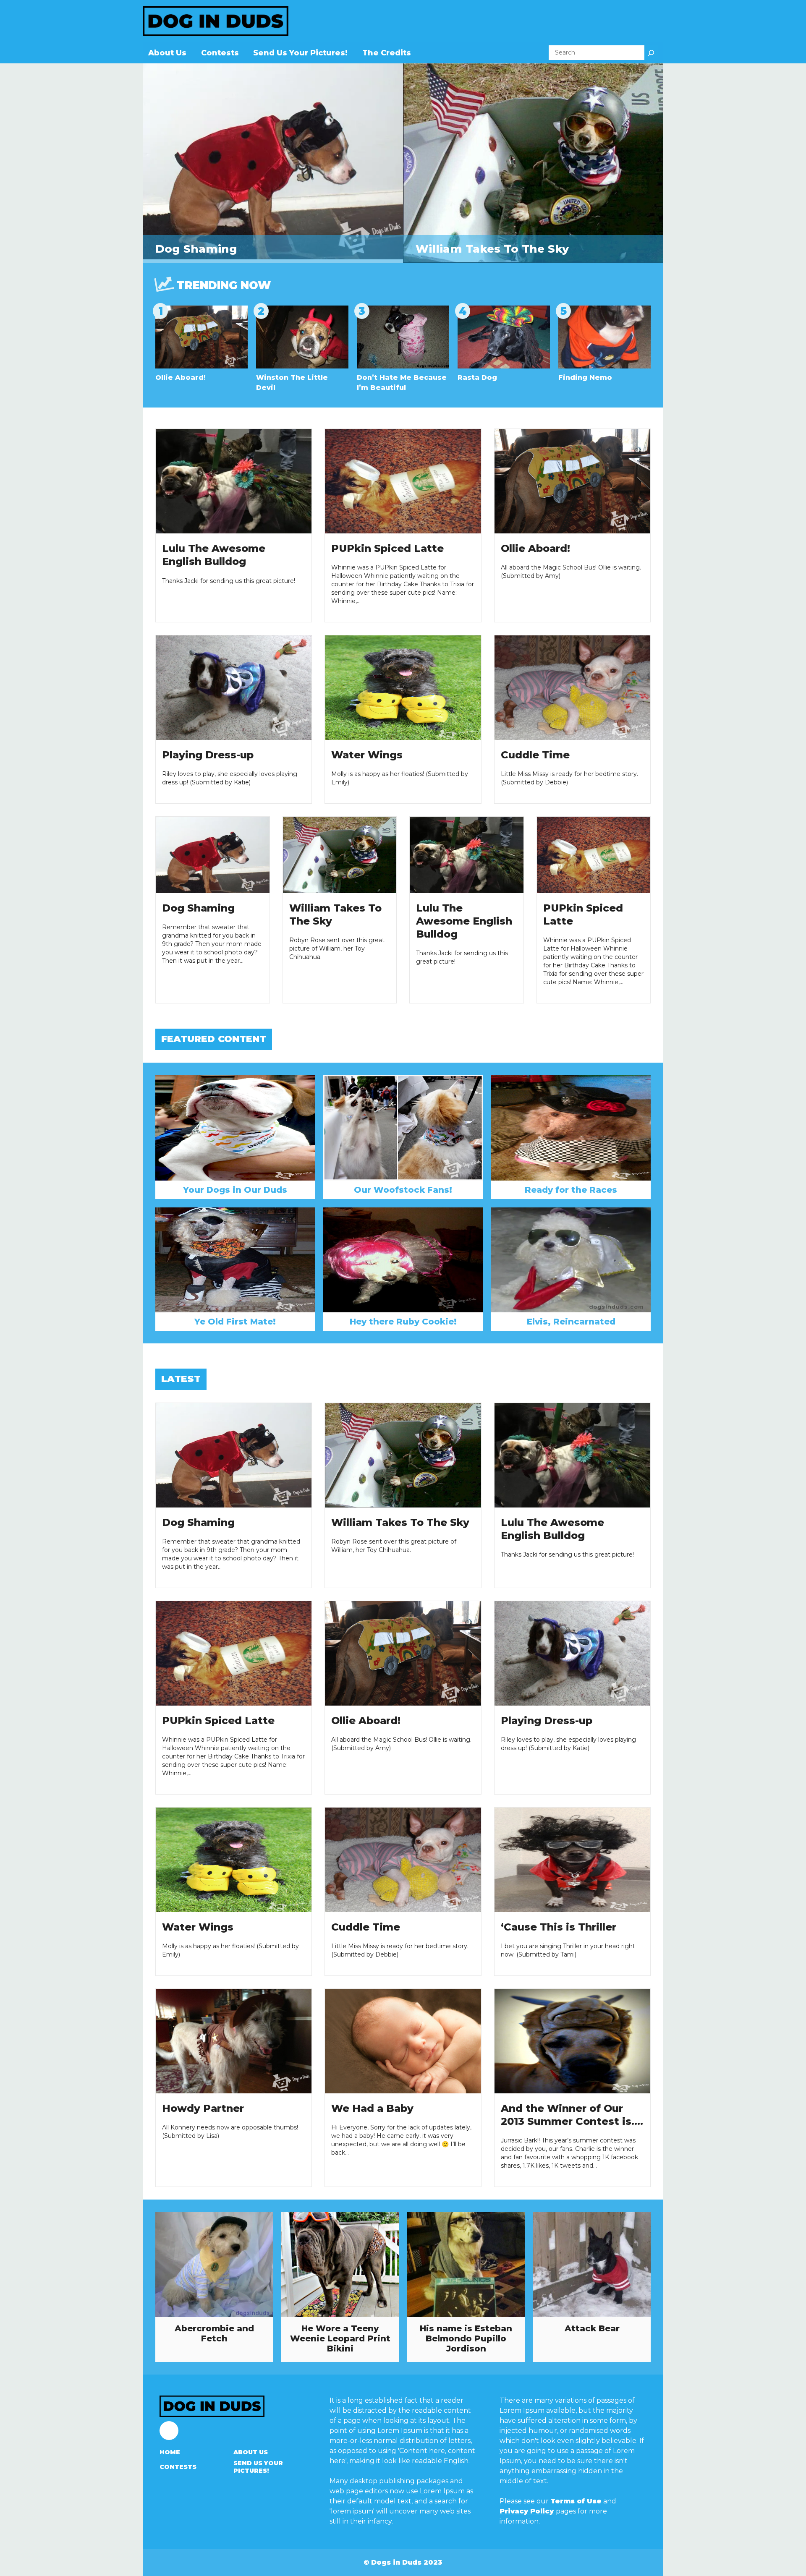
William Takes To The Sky (492, 249)
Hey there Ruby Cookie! (403, 1322)
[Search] (651, 53)
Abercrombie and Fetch (214, 2333)
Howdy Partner (203, 2108)
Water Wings (367, 755)
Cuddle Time (535, 755)
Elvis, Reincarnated (571, 1322)
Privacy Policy (527, 2511)
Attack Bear (592, 2328)
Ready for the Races (571, 1190)
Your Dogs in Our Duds (235, 1190)
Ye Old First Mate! (235, 1322)
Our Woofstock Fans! (403, 1190)
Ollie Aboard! (181, 378)
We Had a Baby (372, 2108)
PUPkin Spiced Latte (387, 548)
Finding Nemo (585, 378)
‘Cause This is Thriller (559, 1927)
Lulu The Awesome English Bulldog (464, 921)
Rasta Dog (477, 378)
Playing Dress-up (208, 755)
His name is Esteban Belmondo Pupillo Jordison (466, 2338)
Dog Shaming (196, 249)
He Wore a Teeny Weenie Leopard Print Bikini (340, 2338)
